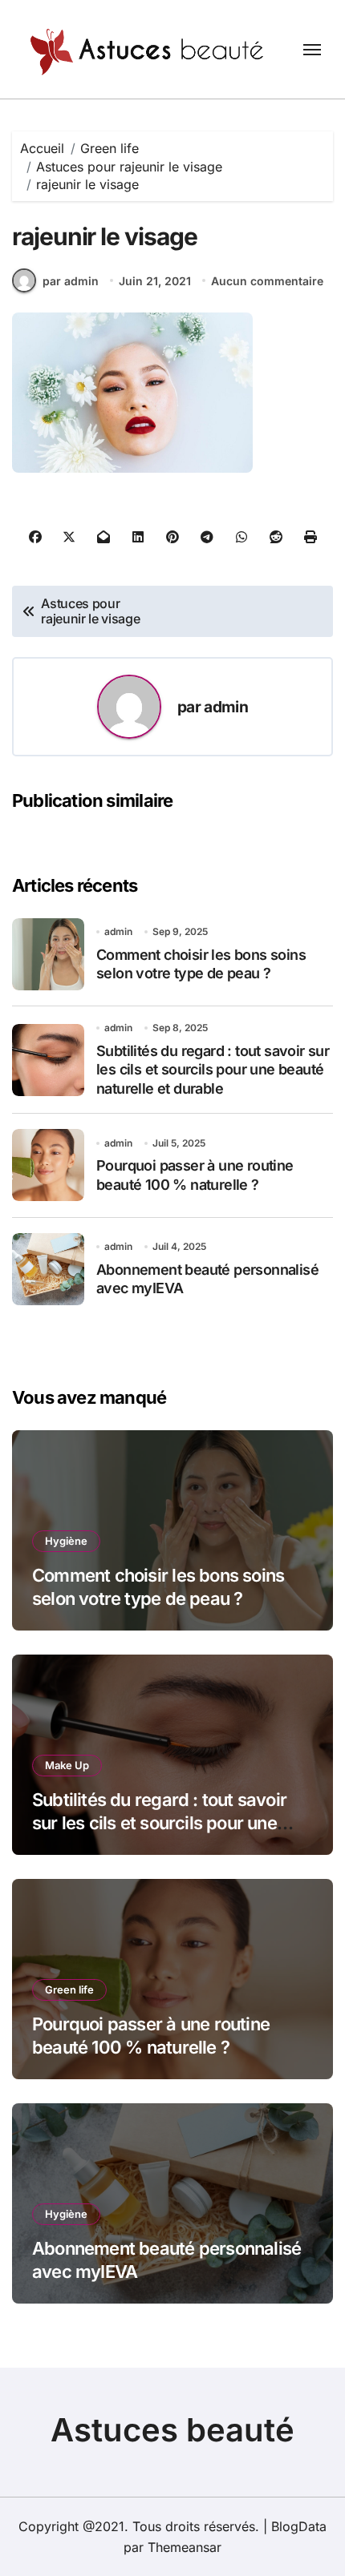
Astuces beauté (172, 2430)
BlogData (299, 2526)
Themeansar (185, 2547)
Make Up (67, 1765)
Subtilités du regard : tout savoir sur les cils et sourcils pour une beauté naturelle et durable (213, 1070)
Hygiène (66, 1541)
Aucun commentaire (267, 281)
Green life (69, 1989)
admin (226, 707)
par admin (71, 281)
